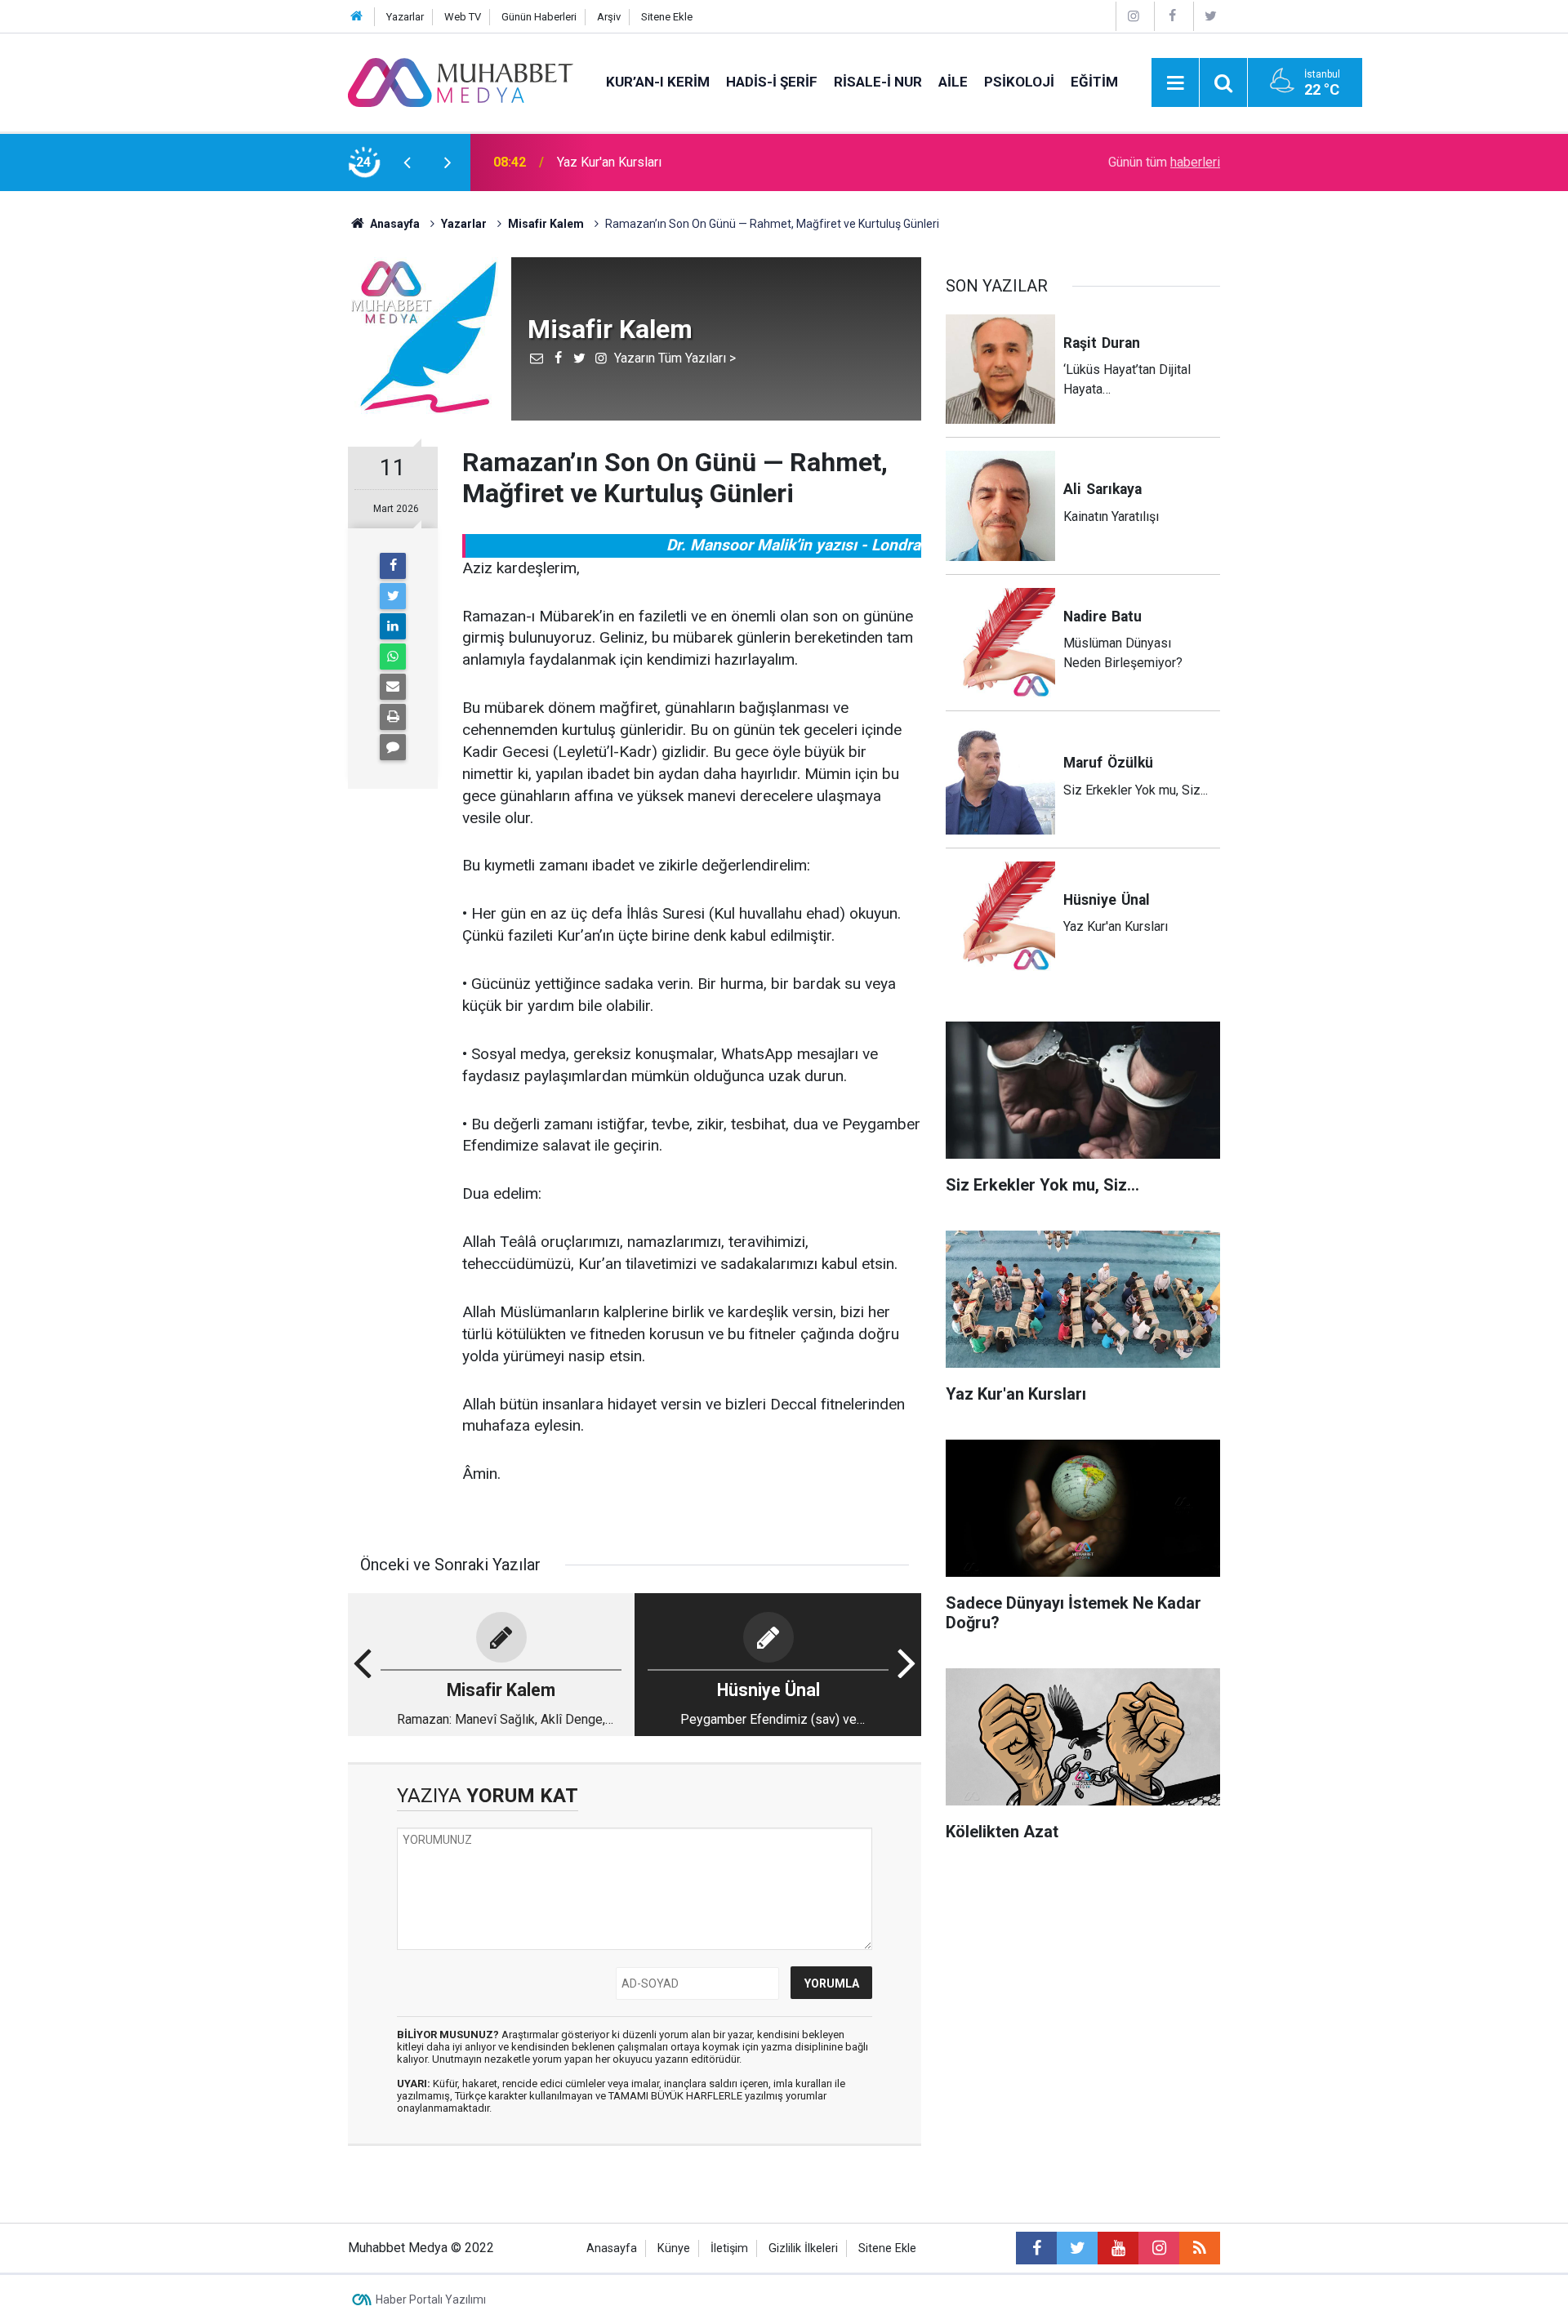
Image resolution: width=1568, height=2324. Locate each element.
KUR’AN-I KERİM (658, 82)
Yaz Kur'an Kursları (609, 162)
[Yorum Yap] (393, 747)
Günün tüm (1164, 162)
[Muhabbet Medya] (461, 81)
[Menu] (1175, 83)
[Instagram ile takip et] (1159, 2248)
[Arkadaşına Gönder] (393, 687)
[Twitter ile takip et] (1077, 2248)
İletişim (729, 2248)
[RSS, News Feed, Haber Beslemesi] (1200, 2248)
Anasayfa (612, 2248)
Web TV (463, 17)
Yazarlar (405, 17)
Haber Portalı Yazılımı (431, 2300)
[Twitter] (1211, 16)
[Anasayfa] (357, 17)
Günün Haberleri (539, 17)
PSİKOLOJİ (1019, 82)
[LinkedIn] (393, 626)
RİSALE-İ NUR (878, 82)
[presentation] (407, 163)
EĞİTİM (1094, 82)
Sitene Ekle (667, 17)
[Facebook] (1172, 16)
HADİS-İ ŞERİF (772, 82)
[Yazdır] (393, 717)
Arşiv (609, 17)
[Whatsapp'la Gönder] (393, 657)
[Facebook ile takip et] (1036, 2248)
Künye (674, 2248)
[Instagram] (1134, 16)
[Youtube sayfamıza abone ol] (1118, 2248)
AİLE (953, 82)
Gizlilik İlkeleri (803, 2248)
